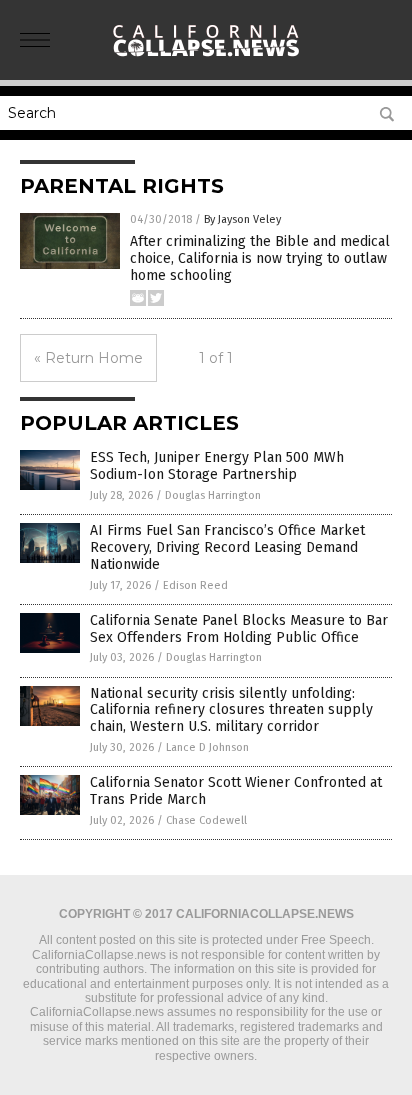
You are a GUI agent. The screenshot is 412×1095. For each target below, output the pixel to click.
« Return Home (88, 358)
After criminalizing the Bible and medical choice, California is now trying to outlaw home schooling (260, 258)
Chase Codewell (206, 820)
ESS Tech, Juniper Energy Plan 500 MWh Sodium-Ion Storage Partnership (217, 466)
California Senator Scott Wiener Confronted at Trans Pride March (236, 791)
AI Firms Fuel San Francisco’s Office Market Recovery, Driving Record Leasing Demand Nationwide (227, 547)
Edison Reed (195, 585)
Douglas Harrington (213, 495)
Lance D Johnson (207, 747)
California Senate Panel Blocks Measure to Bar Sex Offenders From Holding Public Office (239, 629)
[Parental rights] (206, 59)
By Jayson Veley (242, 219)
